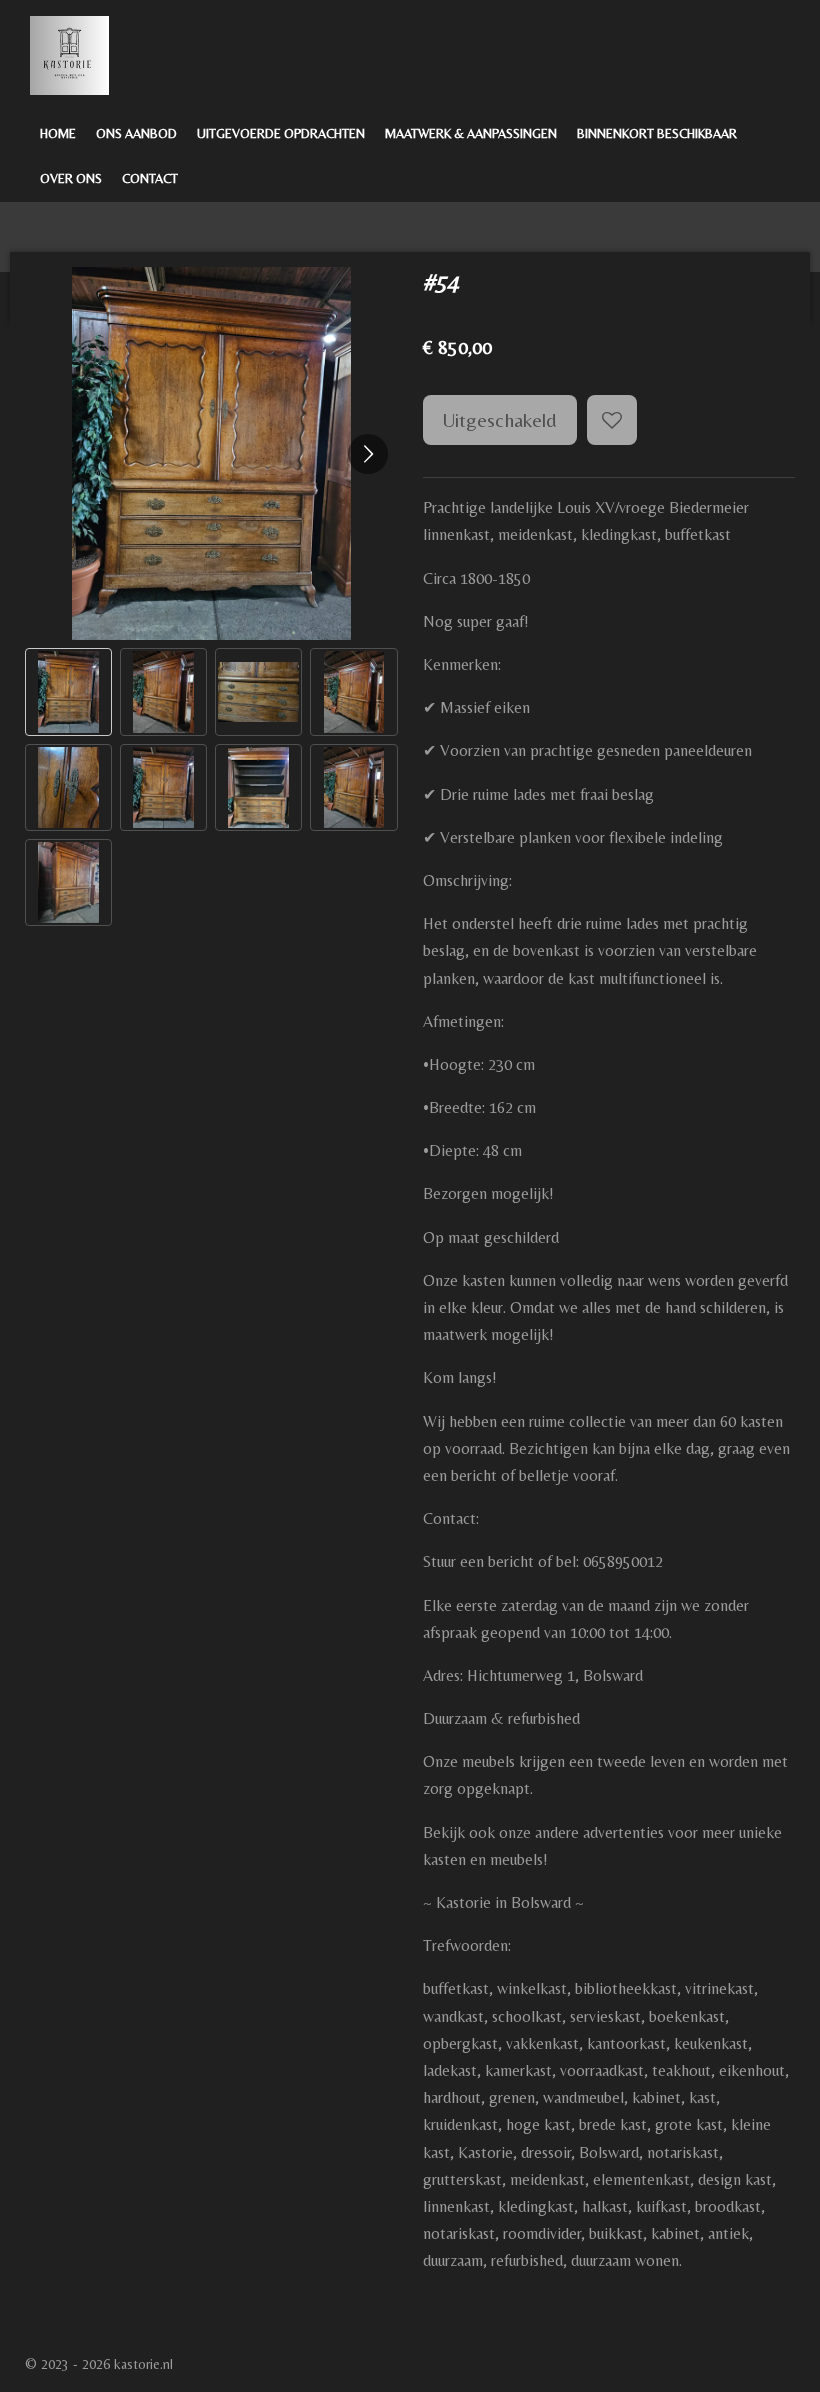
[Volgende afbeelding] (368, 454)
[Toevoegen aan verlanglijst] (612, 420)
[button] (68, 691)
